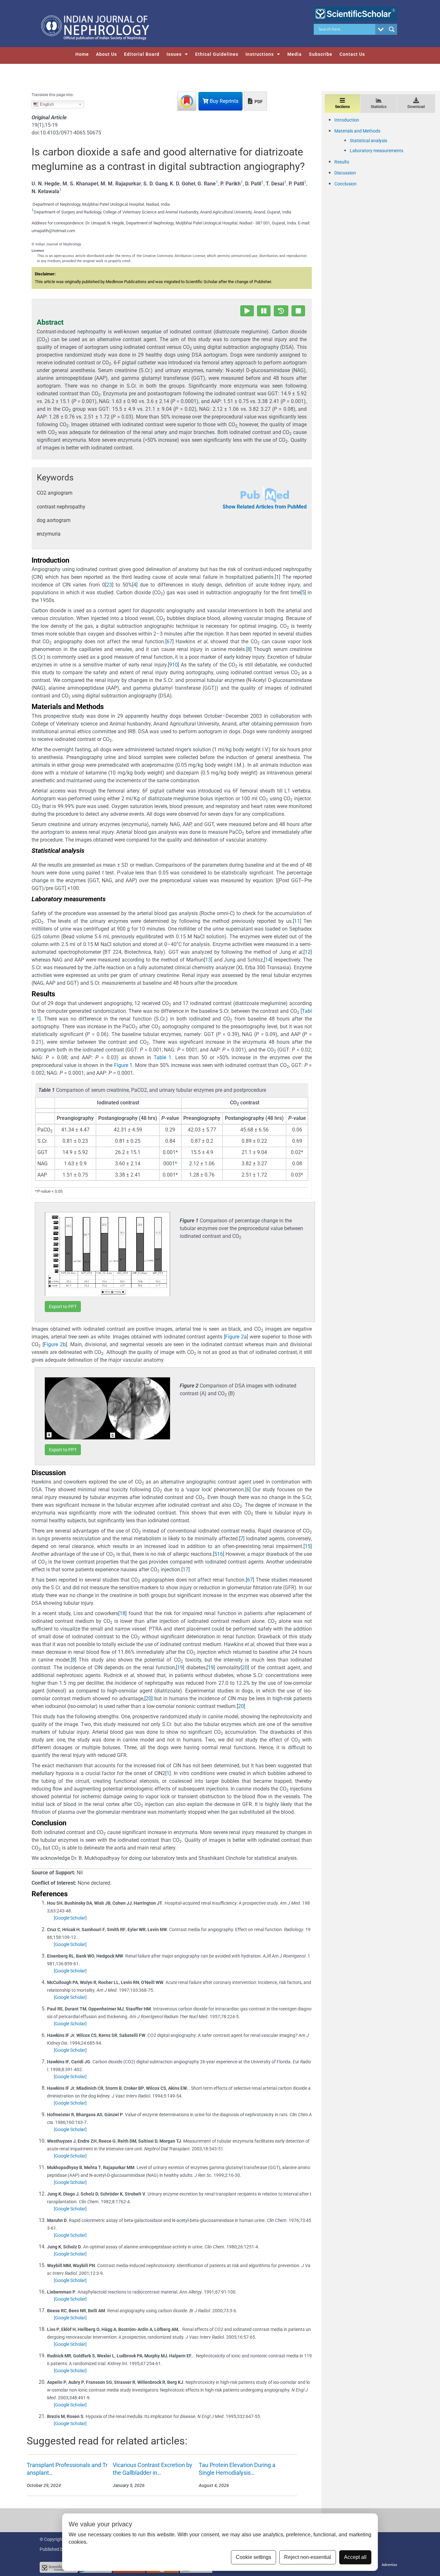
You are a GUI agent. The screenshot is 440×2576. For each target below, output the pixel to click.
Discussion (345, 173)
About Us (106, 54)
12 (308, 952)
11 (297, 921)
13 (208, 960)
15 (308, 1546)
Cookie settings (253, 2557)
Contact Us (352, 54)
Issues (174, 54)
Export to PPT (63, 1307)
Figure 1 (123, 1065)
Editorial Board (142, 54)
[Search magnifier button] (392, 29)
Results (342, 162)
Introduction (347, 120)
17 (186, 1569)
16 (220, 1554)
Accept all (355, 2557)
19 (180, 1668)
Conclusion (345, 184)
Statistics (379, 107)
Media (295, 54)
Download (416, 107)
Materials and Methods (357, 131)
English (46, 104)
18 (122, 1613)
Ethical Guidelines (217, 54)
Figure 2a (236, 1337)
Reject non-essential (308, 2557)
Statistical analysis (368, 141)
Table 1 (163, 1057)
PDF (258, 102)
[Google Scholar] (70, 1918)
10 (175, 665)
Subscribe (321, 54)
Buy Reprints (223, 101)
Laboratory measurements (377, 151)
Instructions (260, 54)
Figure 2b (55, 1344)
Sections (342, 107)
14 (268, 960)
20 (245, 1668)
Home (82, 54)
